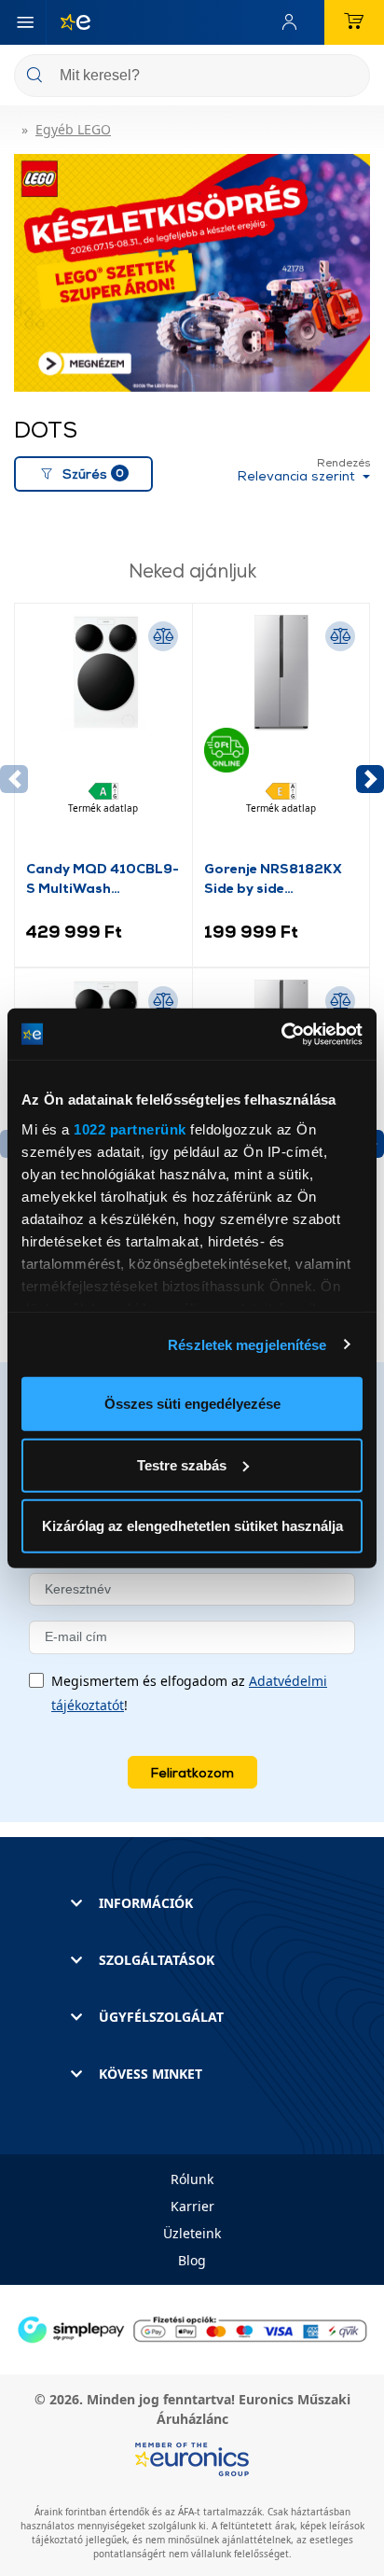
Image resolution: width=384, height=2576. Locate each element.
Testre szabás (182, 1464)
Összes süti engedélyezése (192, 1404)
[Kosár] (354, 22)
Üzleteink (192, 2233)
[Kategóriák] (25, 22)
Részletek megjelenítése (247, 1344)
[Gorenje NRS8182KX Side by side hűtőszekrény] (281, 736)
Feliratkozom (192, 1772)
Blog (192, 2260)
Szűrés (93, 473)
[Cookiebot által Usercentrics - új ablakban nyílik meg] (281, 1034)
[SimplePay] (192, 2328)
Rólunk (192, 2179)
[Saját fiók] (294, 22)
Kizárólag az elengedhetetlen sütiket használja (192, 1526)
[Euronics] (68, 22)
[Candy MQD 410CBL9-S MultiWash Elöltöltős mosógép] (103, 736)
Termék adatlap (103, 808)
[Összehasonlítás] (163, 636)
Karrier (192, 2206)
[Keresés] (349, 77)
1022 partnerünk (130, 1128)
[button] (370, 779)
